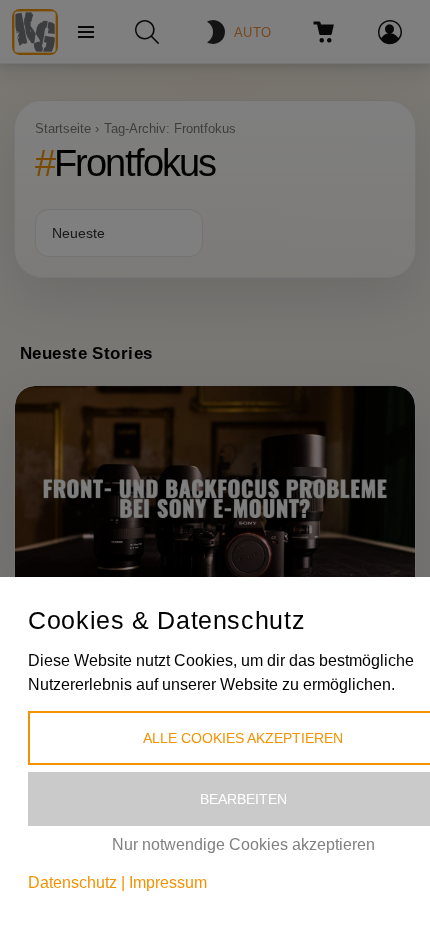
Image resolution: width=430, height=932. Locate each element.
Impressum (168, 882)
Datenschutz (72, 882)
